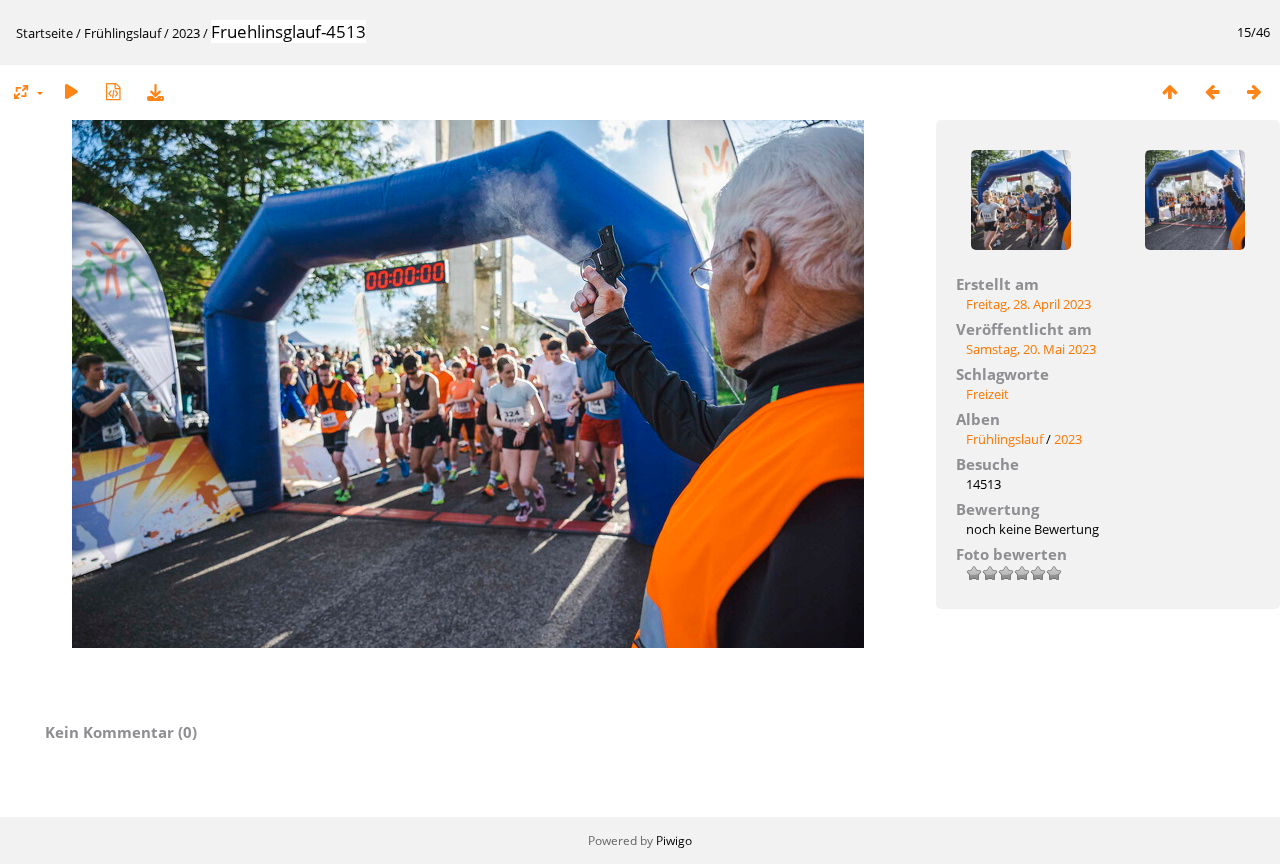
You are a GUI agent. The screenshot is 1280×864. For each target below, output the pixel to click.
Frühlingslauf (122, 33)
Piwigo (674, 840)
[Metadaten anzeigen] (113, 91)
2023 (186, 33)
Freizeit (987, 394)
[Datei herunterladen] (155, 91)
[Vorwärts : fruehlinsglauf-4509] (1254, 91)
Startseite (44, 33)
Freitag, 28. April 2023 (1028, 304)
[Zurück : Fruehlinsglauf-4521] (1212, 91)
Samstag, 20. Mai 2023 (1031, 349)
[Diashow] (71, 91)
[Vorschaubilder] (1170, 91)
